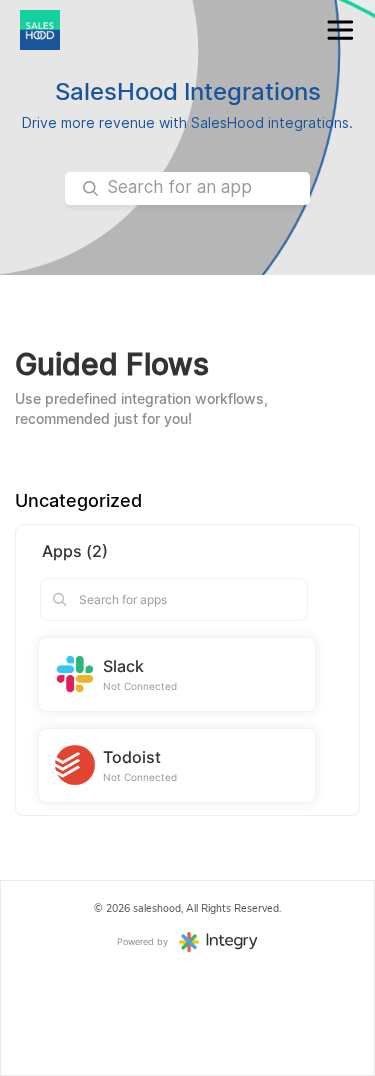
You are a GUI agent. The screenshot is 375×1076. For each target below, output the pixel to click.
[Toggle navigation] (340, 30)
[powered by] (218, 940)
